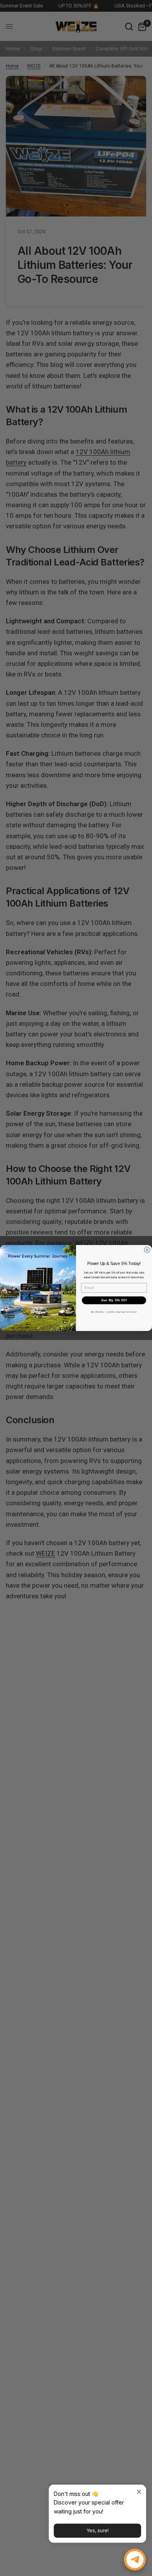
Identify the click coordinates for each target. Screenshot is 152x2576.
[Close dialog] (147, 1250)
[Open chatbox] (135, 2560)
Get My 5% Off (114, 1300)
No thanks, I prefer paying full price (114, 1312)
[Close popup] (139, 2492)
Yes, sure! (98, 2530)
